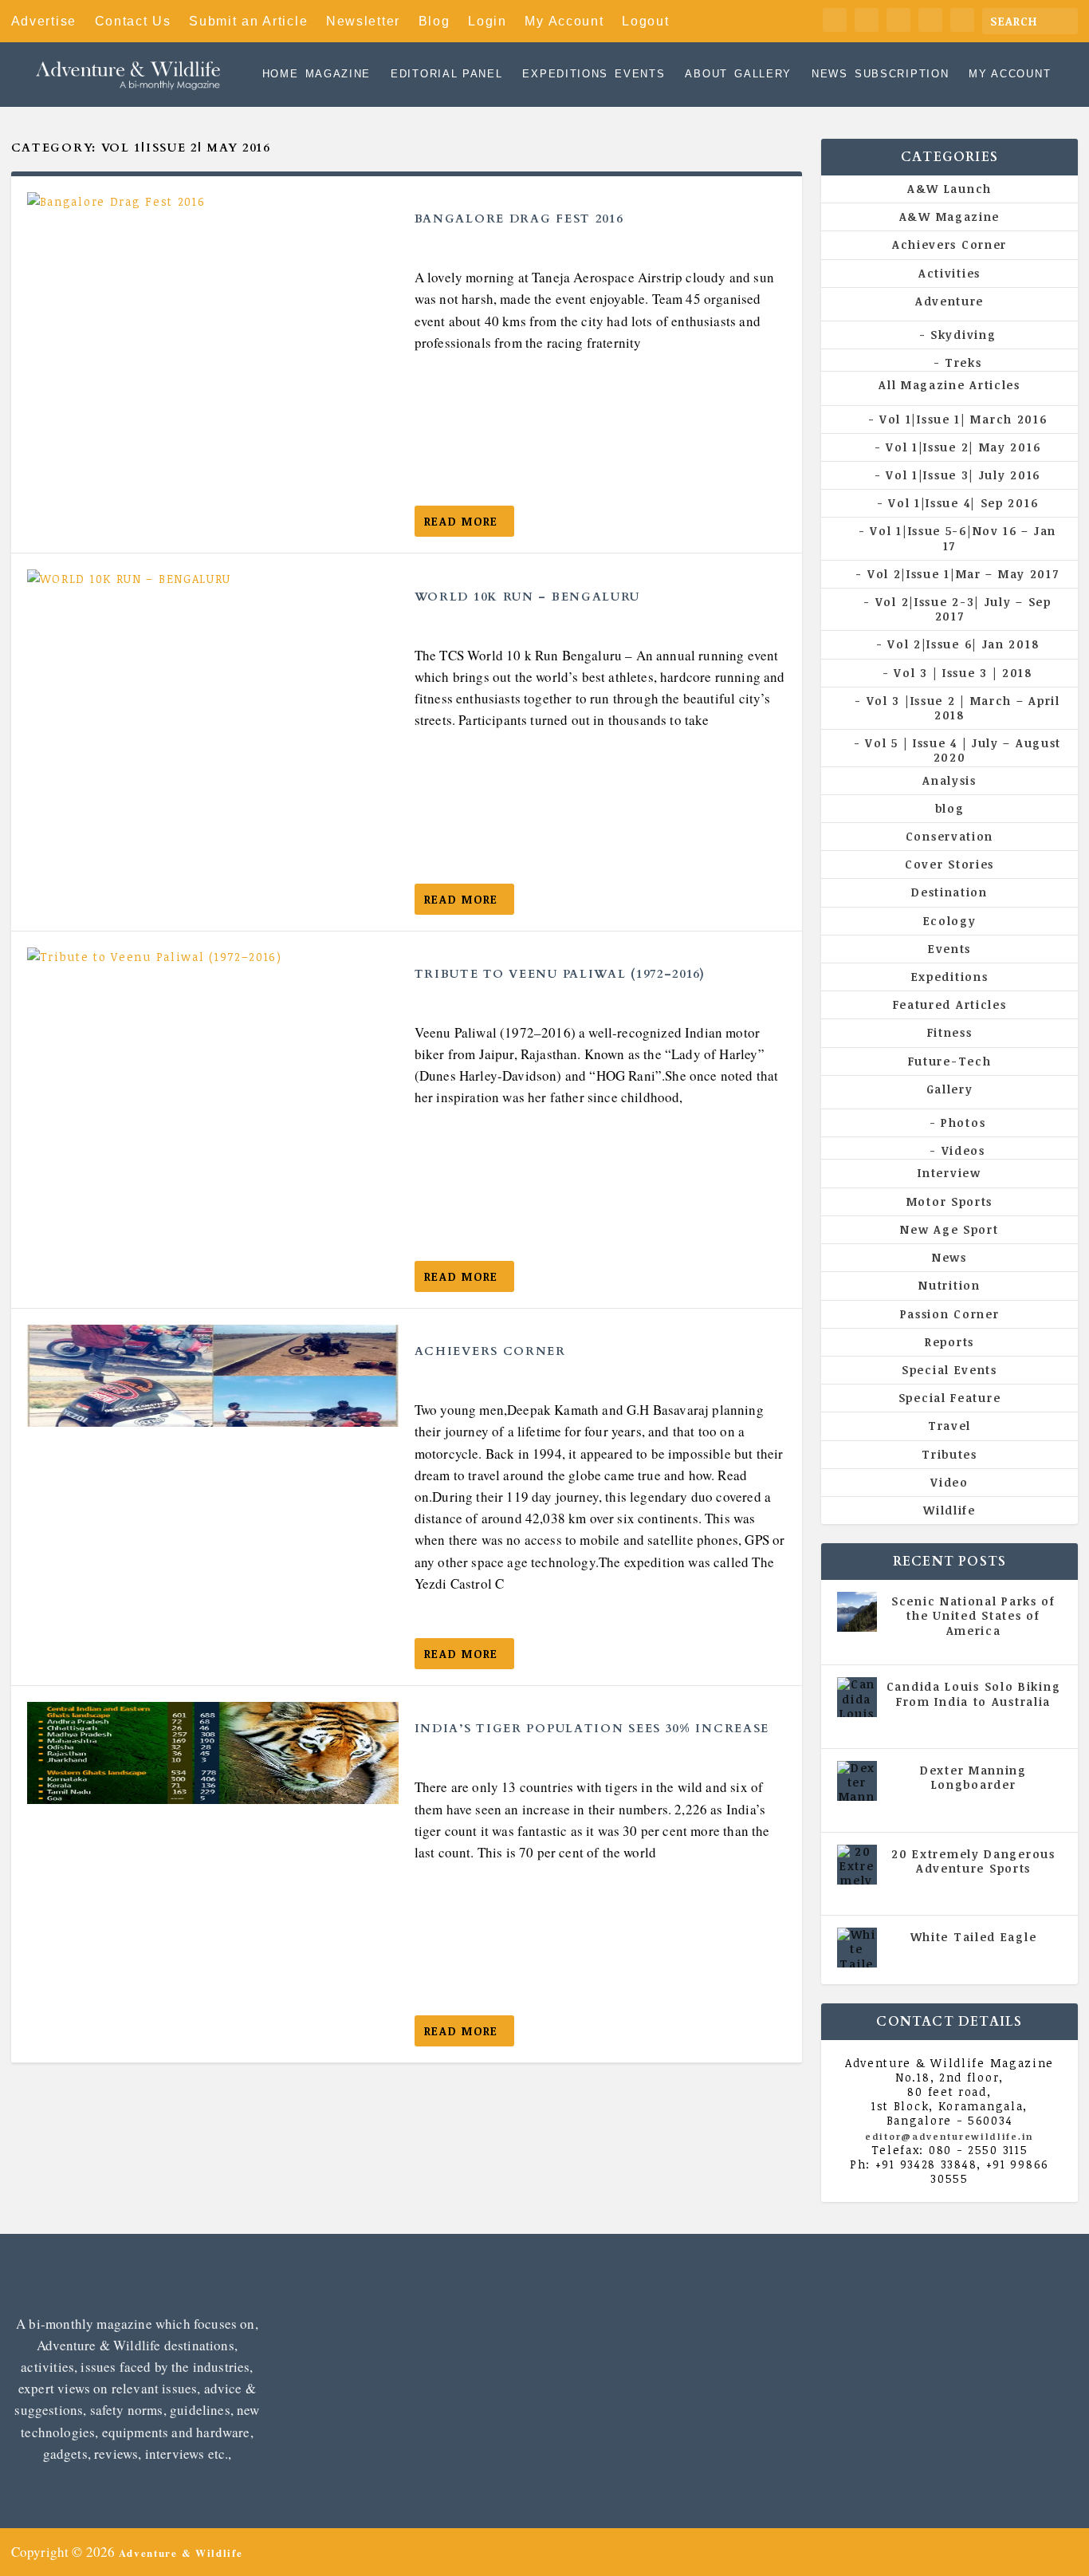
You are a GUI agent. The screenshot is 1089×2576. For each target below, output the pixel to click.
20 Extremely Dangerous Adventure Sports (973, 1861)
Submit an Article (248, 21)
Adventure (949, 301)
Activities (949, 273)
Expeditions (565, 75)
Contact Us (133, 21)
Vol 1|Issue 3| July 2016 (963, 475)
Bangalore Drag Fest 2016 (519, 219)
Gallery (763, 75)
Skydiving (963, 335)
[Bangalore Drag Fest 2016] (213, 243)
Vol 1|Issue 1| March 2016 (963, 419)
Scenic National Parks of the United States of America (973, 1615)
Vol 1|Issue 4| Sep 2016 (963, 503)
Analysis (949, 780)
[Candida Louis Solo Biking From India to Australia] (857, 1697)
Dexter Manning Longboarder (973, 1777)
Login (487, 21)
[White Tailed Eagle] (857, 1948)
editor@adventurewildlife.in (949, 2136)
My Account (564, 21)
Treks (963, 362)
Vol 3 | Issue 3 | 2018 (963, 673)
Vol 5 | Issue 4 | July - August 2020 (979, 1723)
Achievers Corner (490, 1351)
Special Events (949, 1370)
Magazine (338, 75)
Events (640, 75)
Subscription (902, 75)
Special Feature (950, 1398)
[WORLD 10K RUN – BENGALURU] (213, 620)
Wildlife (949, 1510)
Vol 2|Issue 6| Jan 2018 (963, 644)
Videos (963, 1150)
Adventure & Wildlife (181, 2552)
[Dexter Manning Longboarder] (857, 1781)
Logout (645, 21)
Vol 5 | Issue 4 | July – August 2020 (963, 750)
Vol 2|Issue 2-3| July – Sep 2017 (963, 609)
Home (281, 75)
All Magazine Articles (949, 385)
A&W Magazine (949, 217)
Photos (963, 1123)
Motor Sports (949, 1201)
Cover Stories (949, 864)
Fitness (950, 1032)
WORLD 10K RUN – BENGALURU (528, 597)
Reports (949, 1342)
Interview (949, 1173)
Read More (461, 521)
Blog (434, 21)
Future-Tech (950, 1061)
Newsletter (363, 21)
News (830, 75)
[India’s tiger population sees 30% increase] (213, 1753)
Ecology (950, 921)
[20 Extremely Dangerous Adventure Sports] (857, 1865)
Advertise (44, 21)
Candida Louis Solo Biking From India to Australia (974, 1694)
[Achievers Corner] (213, 1376)
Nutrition (949, 1285)
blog (950, 808)
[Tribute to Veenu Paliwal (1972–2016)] (213, 998)
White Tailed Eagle (974, 1937)
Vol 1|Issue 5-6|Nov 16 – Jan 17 (963, 538)
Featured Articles (950, 1004)
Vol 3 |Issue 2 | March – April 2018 (963, 708)
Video (949, 1482)
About (706, 75)
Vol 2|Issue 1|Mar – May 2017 (963, 574)
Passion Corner (950, 1314)
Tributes (949, 1454)
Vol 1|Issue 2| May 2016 (963, 447)
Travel (949, 1426)
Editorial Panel (447, 75)
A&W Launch (949, 189)
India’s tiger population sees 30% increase (592, 1729)
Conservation (949, 836)
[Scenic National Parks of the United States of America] (857, 1612)
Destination (949, 892)
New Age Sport (949, 1229)
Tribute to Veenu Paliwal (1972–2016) (560, 974)
